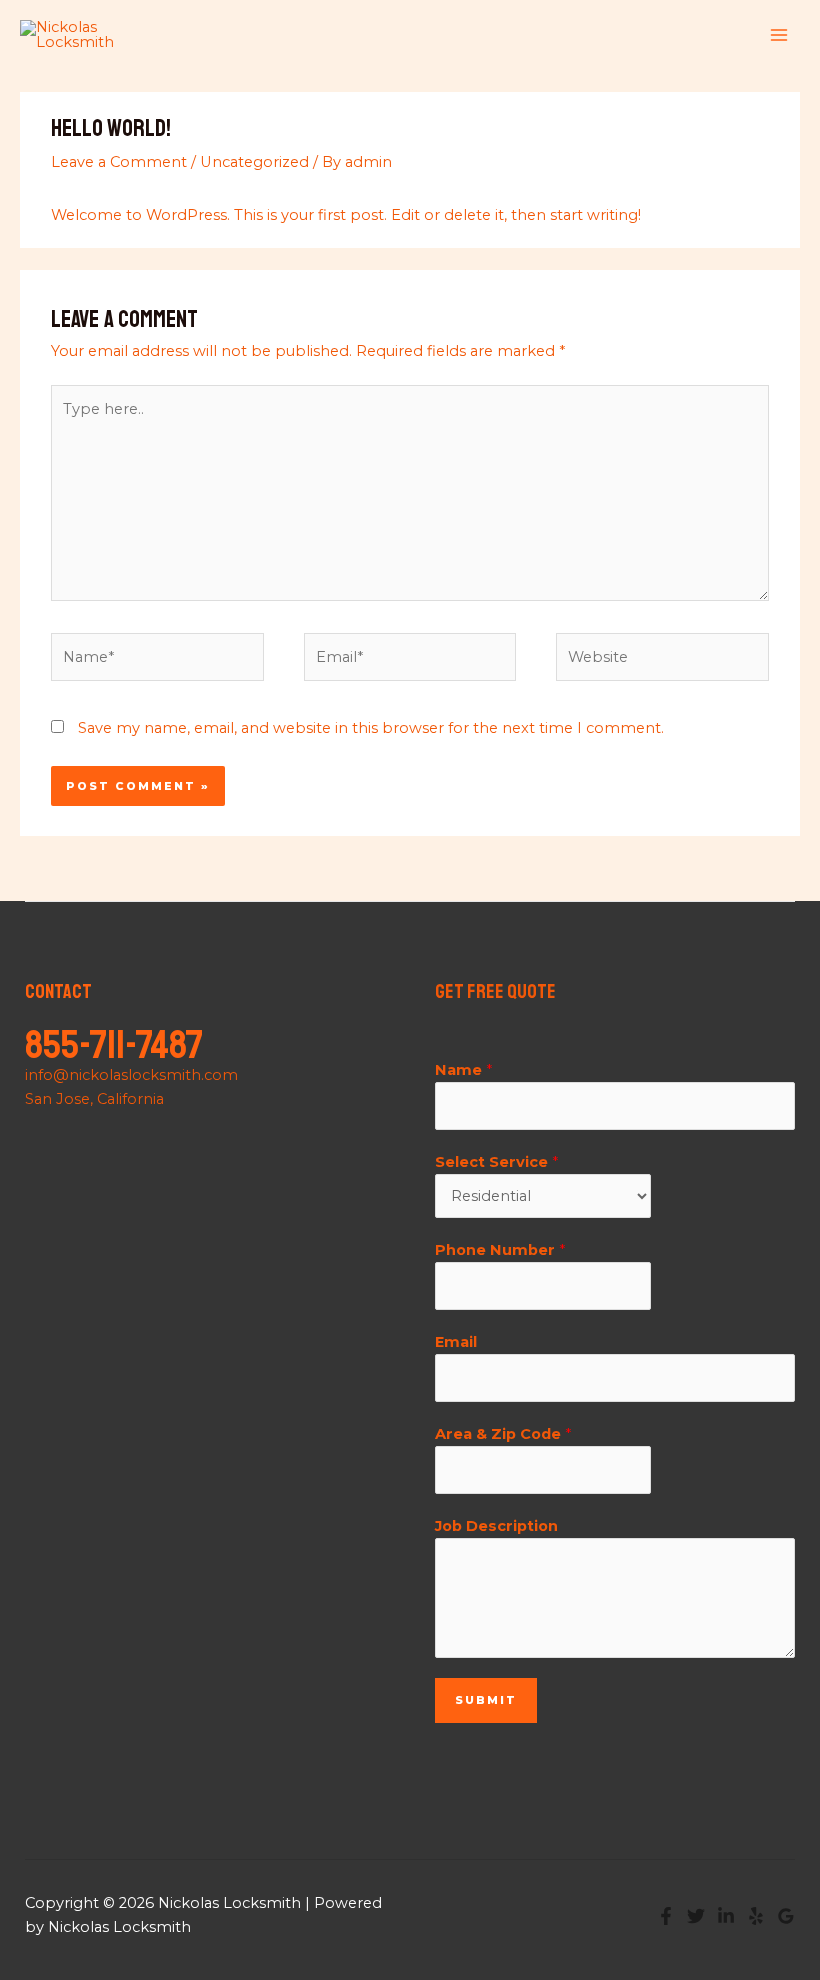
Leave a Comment (119, 162)
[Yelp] (756, 1916)
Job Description (496, 1526)
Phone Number (500, 1250)
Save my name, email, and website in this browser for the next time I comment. (371, 728)
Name (463, 1070)
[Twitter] (696, 1916)
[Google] (786, 1916)
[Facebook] (666, 1916)
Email (456, 1342)
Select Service (496, 1162)
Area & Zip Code (503, 1434)
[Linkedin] (726, 1916)
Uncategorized (254, 162)
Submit (486, 1700)
